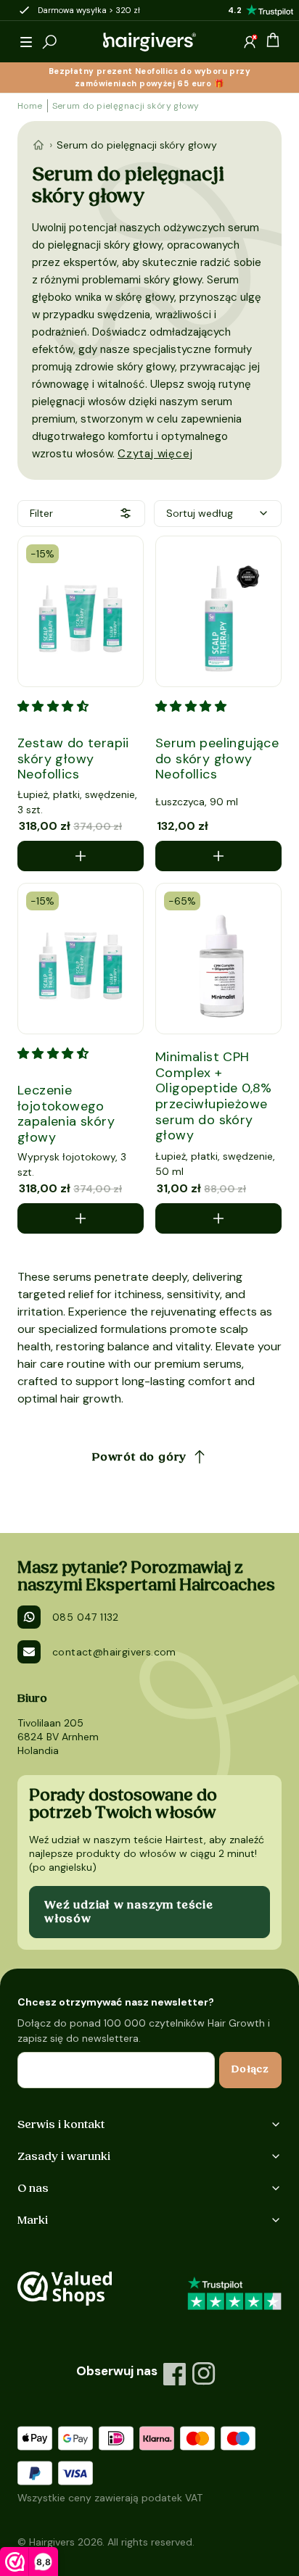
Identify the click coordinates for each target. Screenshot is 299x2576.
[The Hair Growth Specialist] (149, 42)
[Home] (38, 145)
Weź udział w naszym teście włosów (129, 1912)
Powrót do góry (139, 1457)
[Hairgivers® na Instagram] (204, 2374)
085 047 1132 (86, 1617)
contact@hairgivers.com (114, 1652)
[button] (26, 42)
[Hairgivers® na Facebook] (175, 2374)
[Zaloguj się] (250, 42)
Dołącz (250, 2069)
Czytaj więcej (155, 454)
